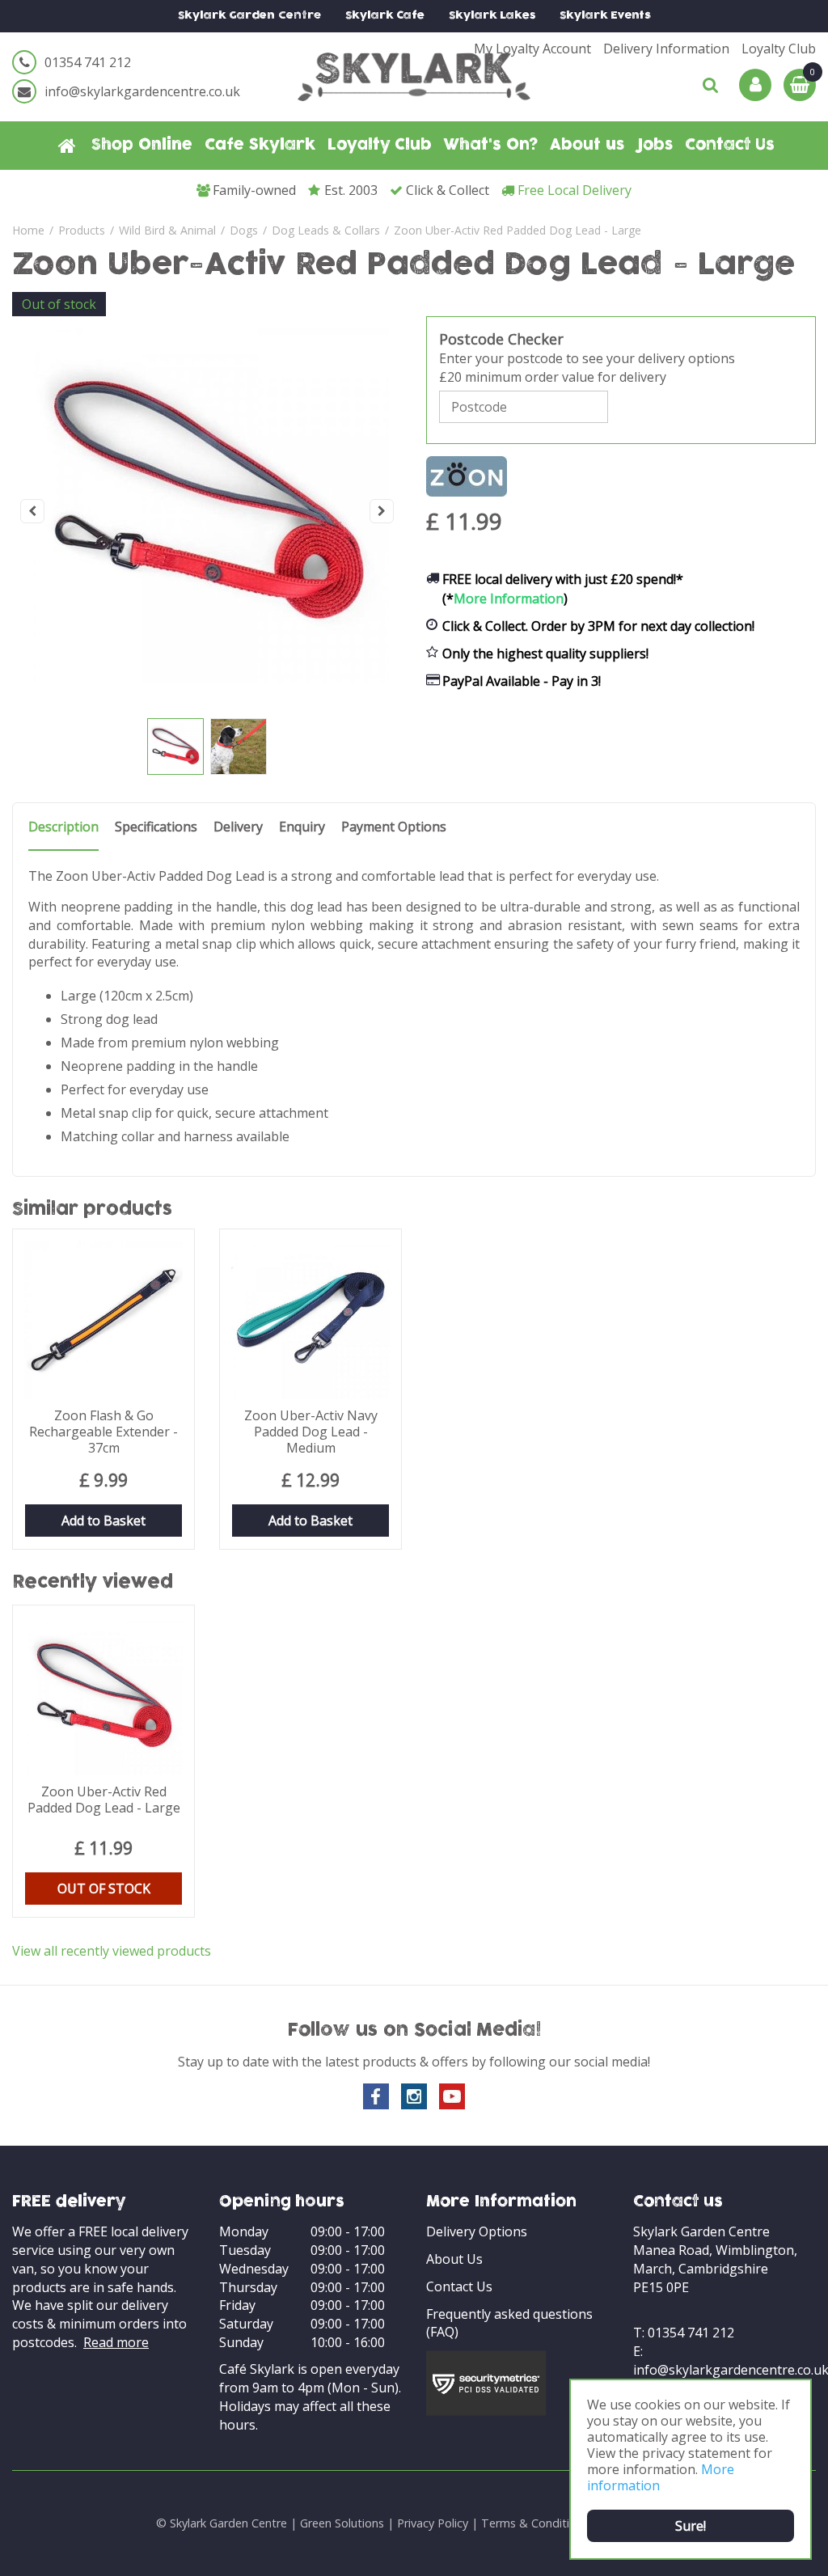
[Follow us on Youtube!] (452, 2096)
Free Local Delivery (575, 190)
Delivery (238, 827)
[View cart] (800, 85)
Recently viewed (93, 1583)
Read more (116, 2342)
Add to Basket (103, 1521)
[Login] (755, 85)
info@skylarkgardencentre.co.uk (142, 91)
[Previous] (32, 511)
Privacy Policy (433, 2523)
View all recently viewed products (112, 1951)
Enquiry (302, 827)
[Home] (67, 146)
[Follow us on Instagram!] (414, 2096)
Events (605, 16)
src (711, 85)
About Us (454, 2259)
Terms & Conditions (535, 2523)
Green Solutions (342, 2523)
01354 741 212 (88, 62)
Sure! (691, 2526)
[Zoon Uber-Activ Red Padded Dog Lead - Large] (207, 511)
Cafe (385, 16)
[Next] (382, 511)
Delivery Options (477, 2231)
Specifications (156, 827)
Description (63, 827)
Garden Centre (249, 16)
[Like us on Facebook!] (376, 2096)
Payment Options (394, 827)
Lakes (492, 16)
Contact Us (459, 2286)
